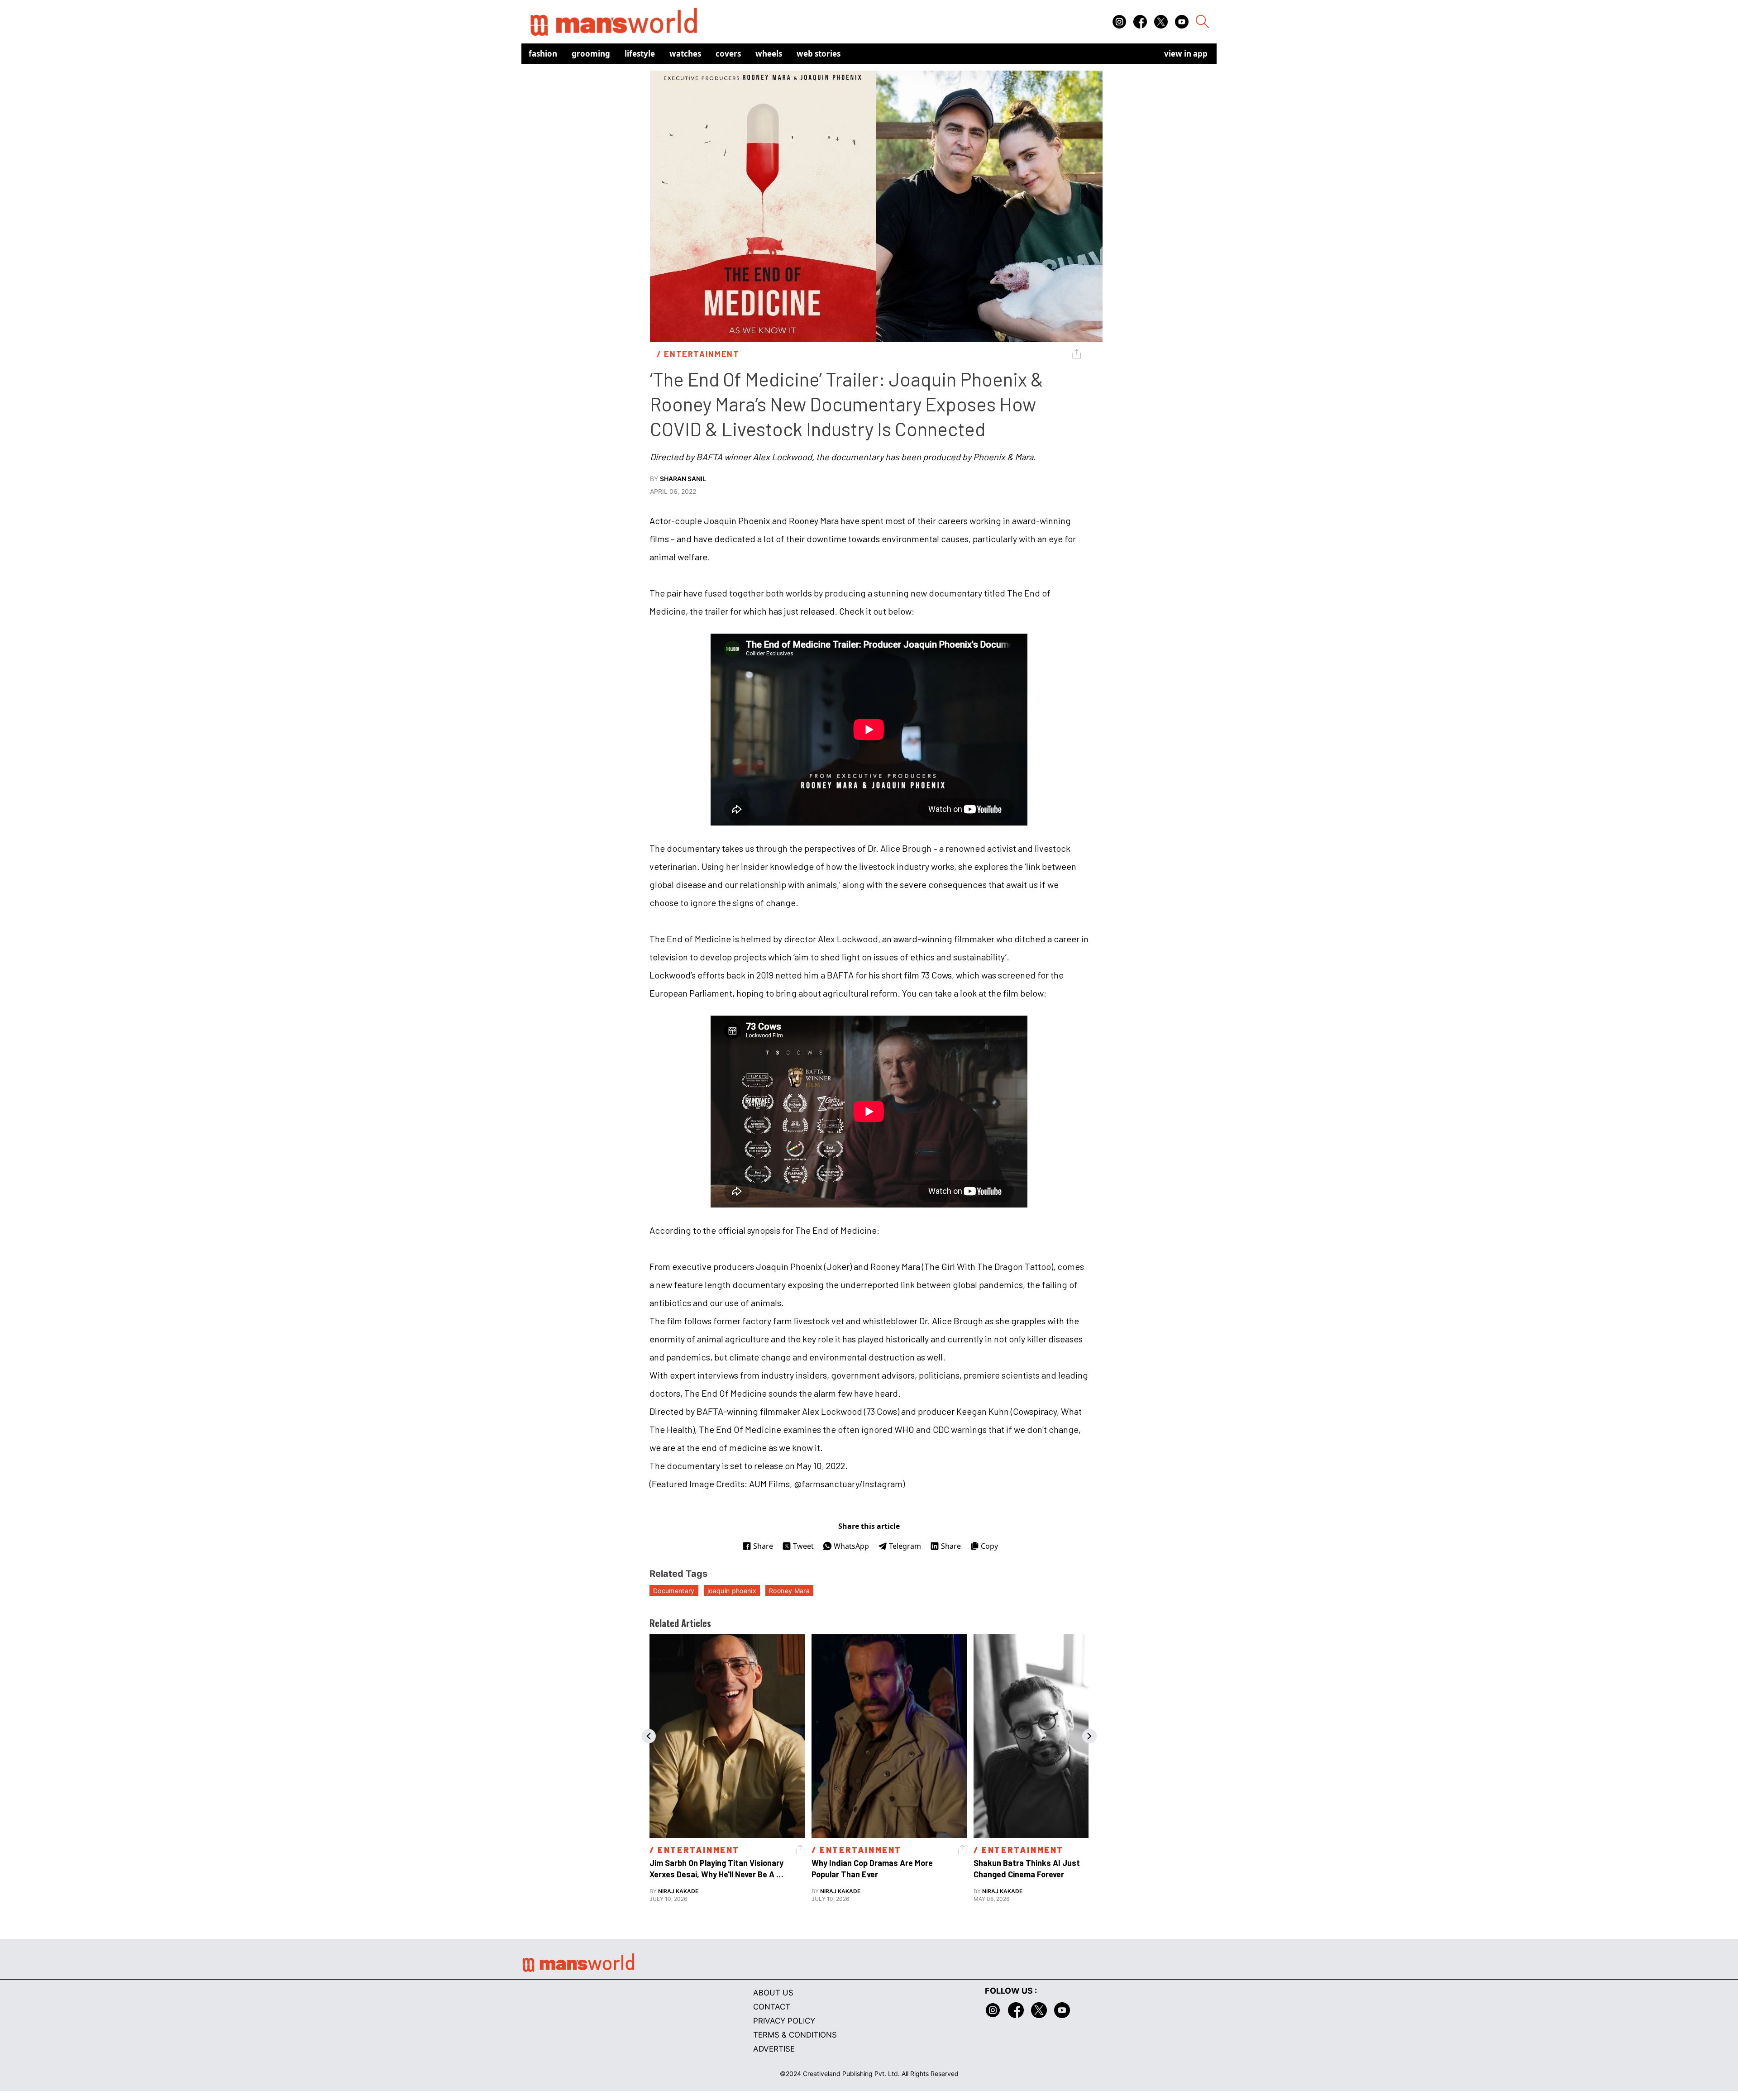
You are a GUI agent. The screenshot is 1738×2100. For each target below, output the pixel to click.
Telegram (905, 1546)
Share (763, 1546)
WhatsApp (851, 1546)
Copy (989, 1546)
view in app (1186, 54)
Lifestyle (640, 54)
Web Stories (819, 54)
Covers (728, 54)
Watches (685, 54)
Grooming (591, 54)
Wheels (769, 54)
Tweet (803, 1546)
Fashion (543, 54)
